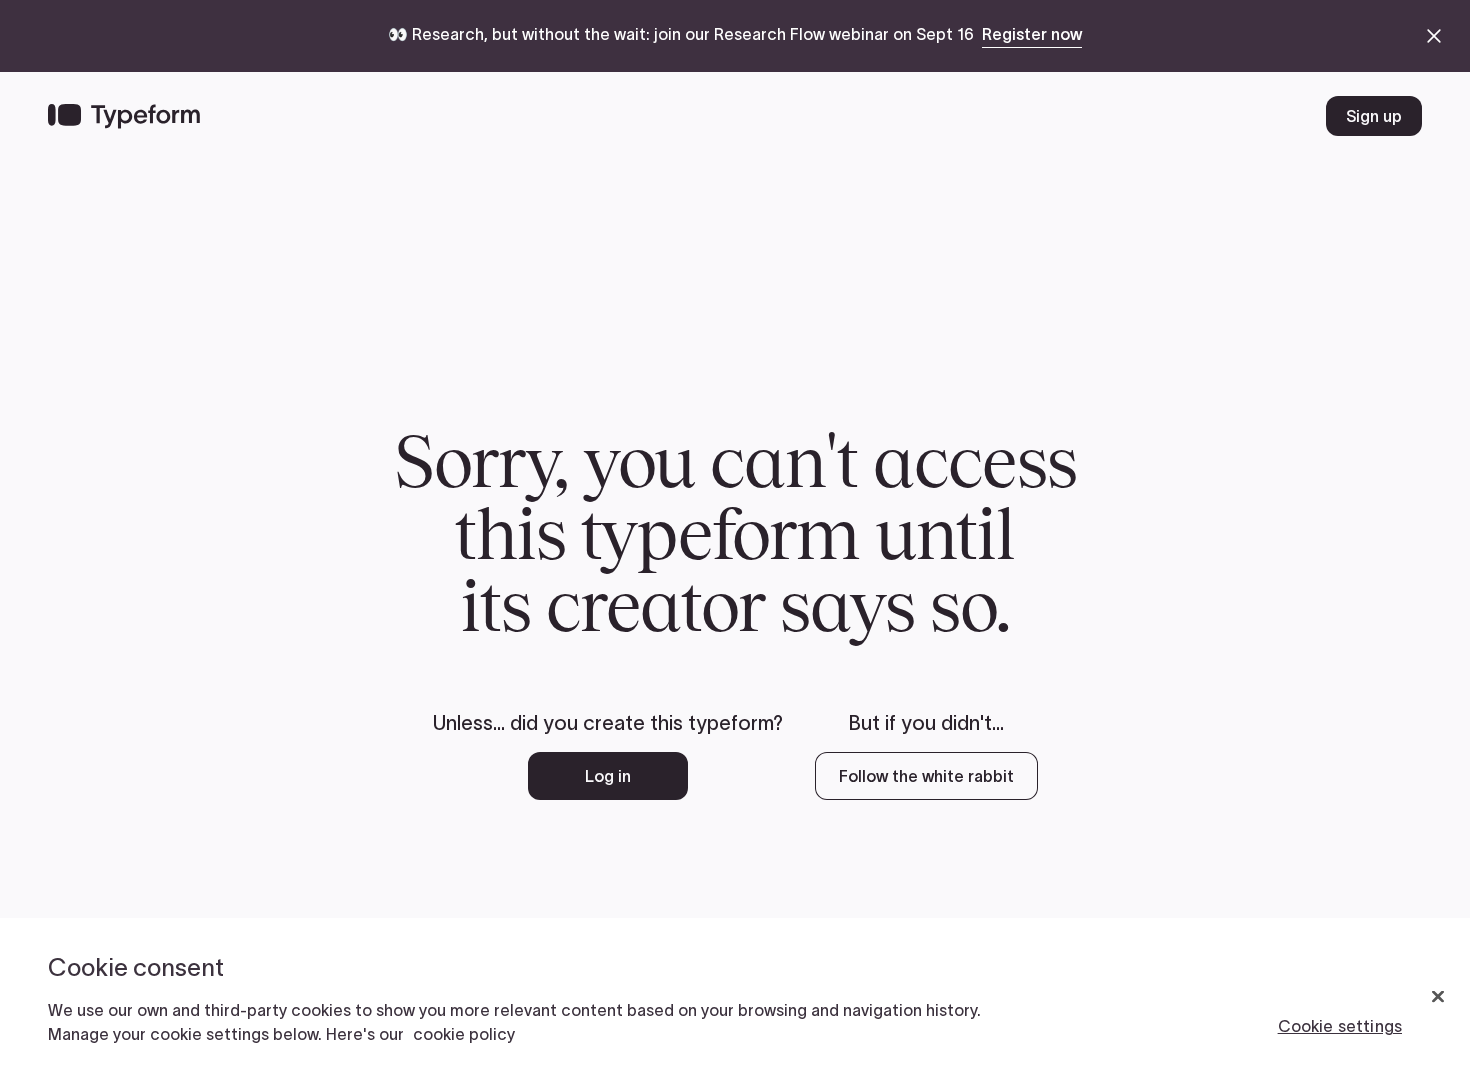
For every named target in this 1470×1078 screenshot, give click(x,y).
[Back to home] (124, 116)
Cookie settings (1340, 1026)
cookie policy (464, 1034)
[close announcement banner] (1434, 36)
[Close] (1438, 997)
